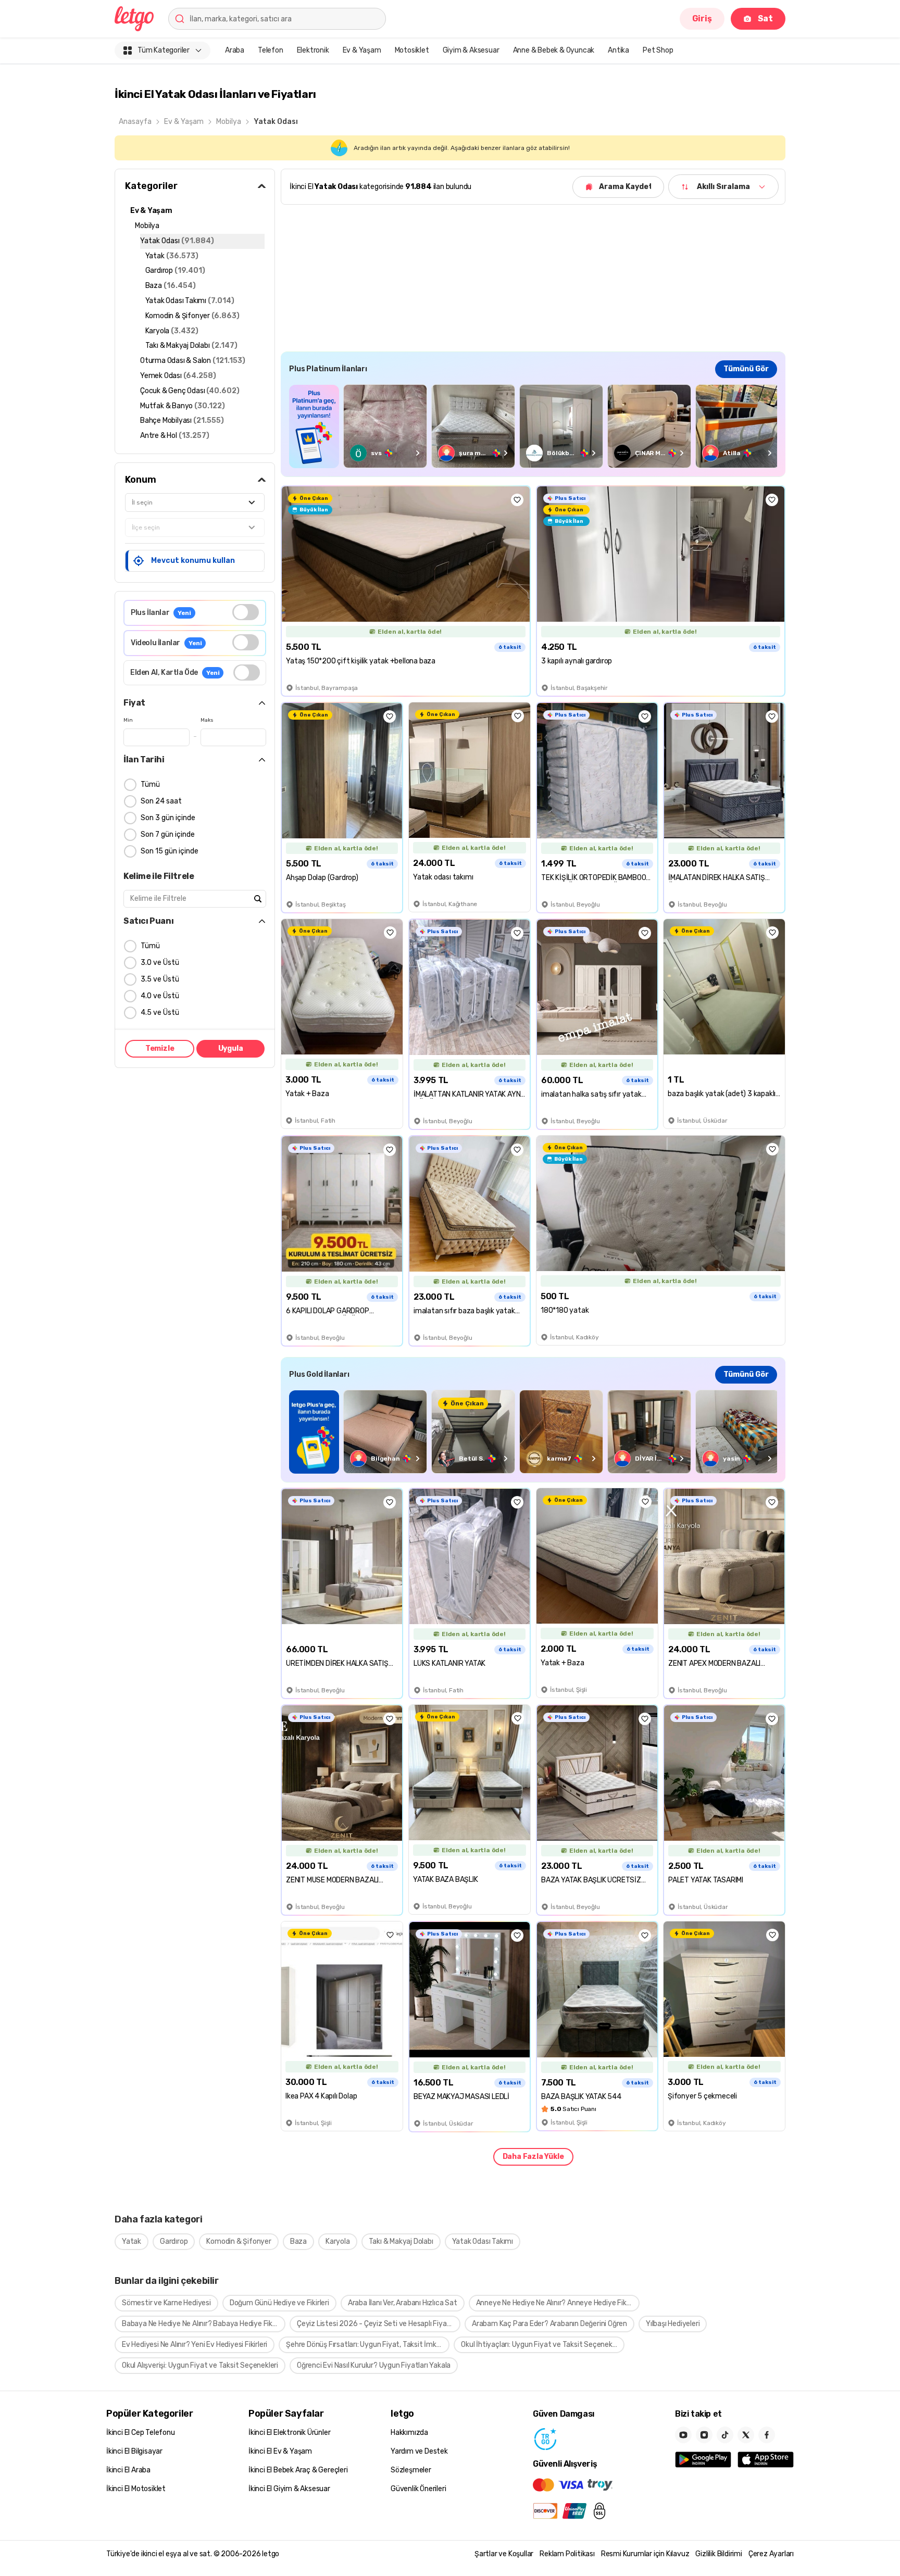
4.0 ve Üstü (160, 996)
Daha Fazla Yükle (533, 2157)
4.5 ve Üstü (160, 1013)
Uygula (231, 1048)
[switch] (246, 612)
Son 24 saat (161, 801)
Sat (765, 18)
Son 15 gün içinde (170, 851)
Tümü (150, 784)
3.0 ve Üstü (160, 963)
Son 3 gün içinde (168, 818)
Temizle (160, 1048)
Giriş (702, 18)
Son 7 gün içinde (168, 834)
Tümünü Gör (746, 369)
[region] (533, 426)
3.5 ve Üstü (160, 979)
